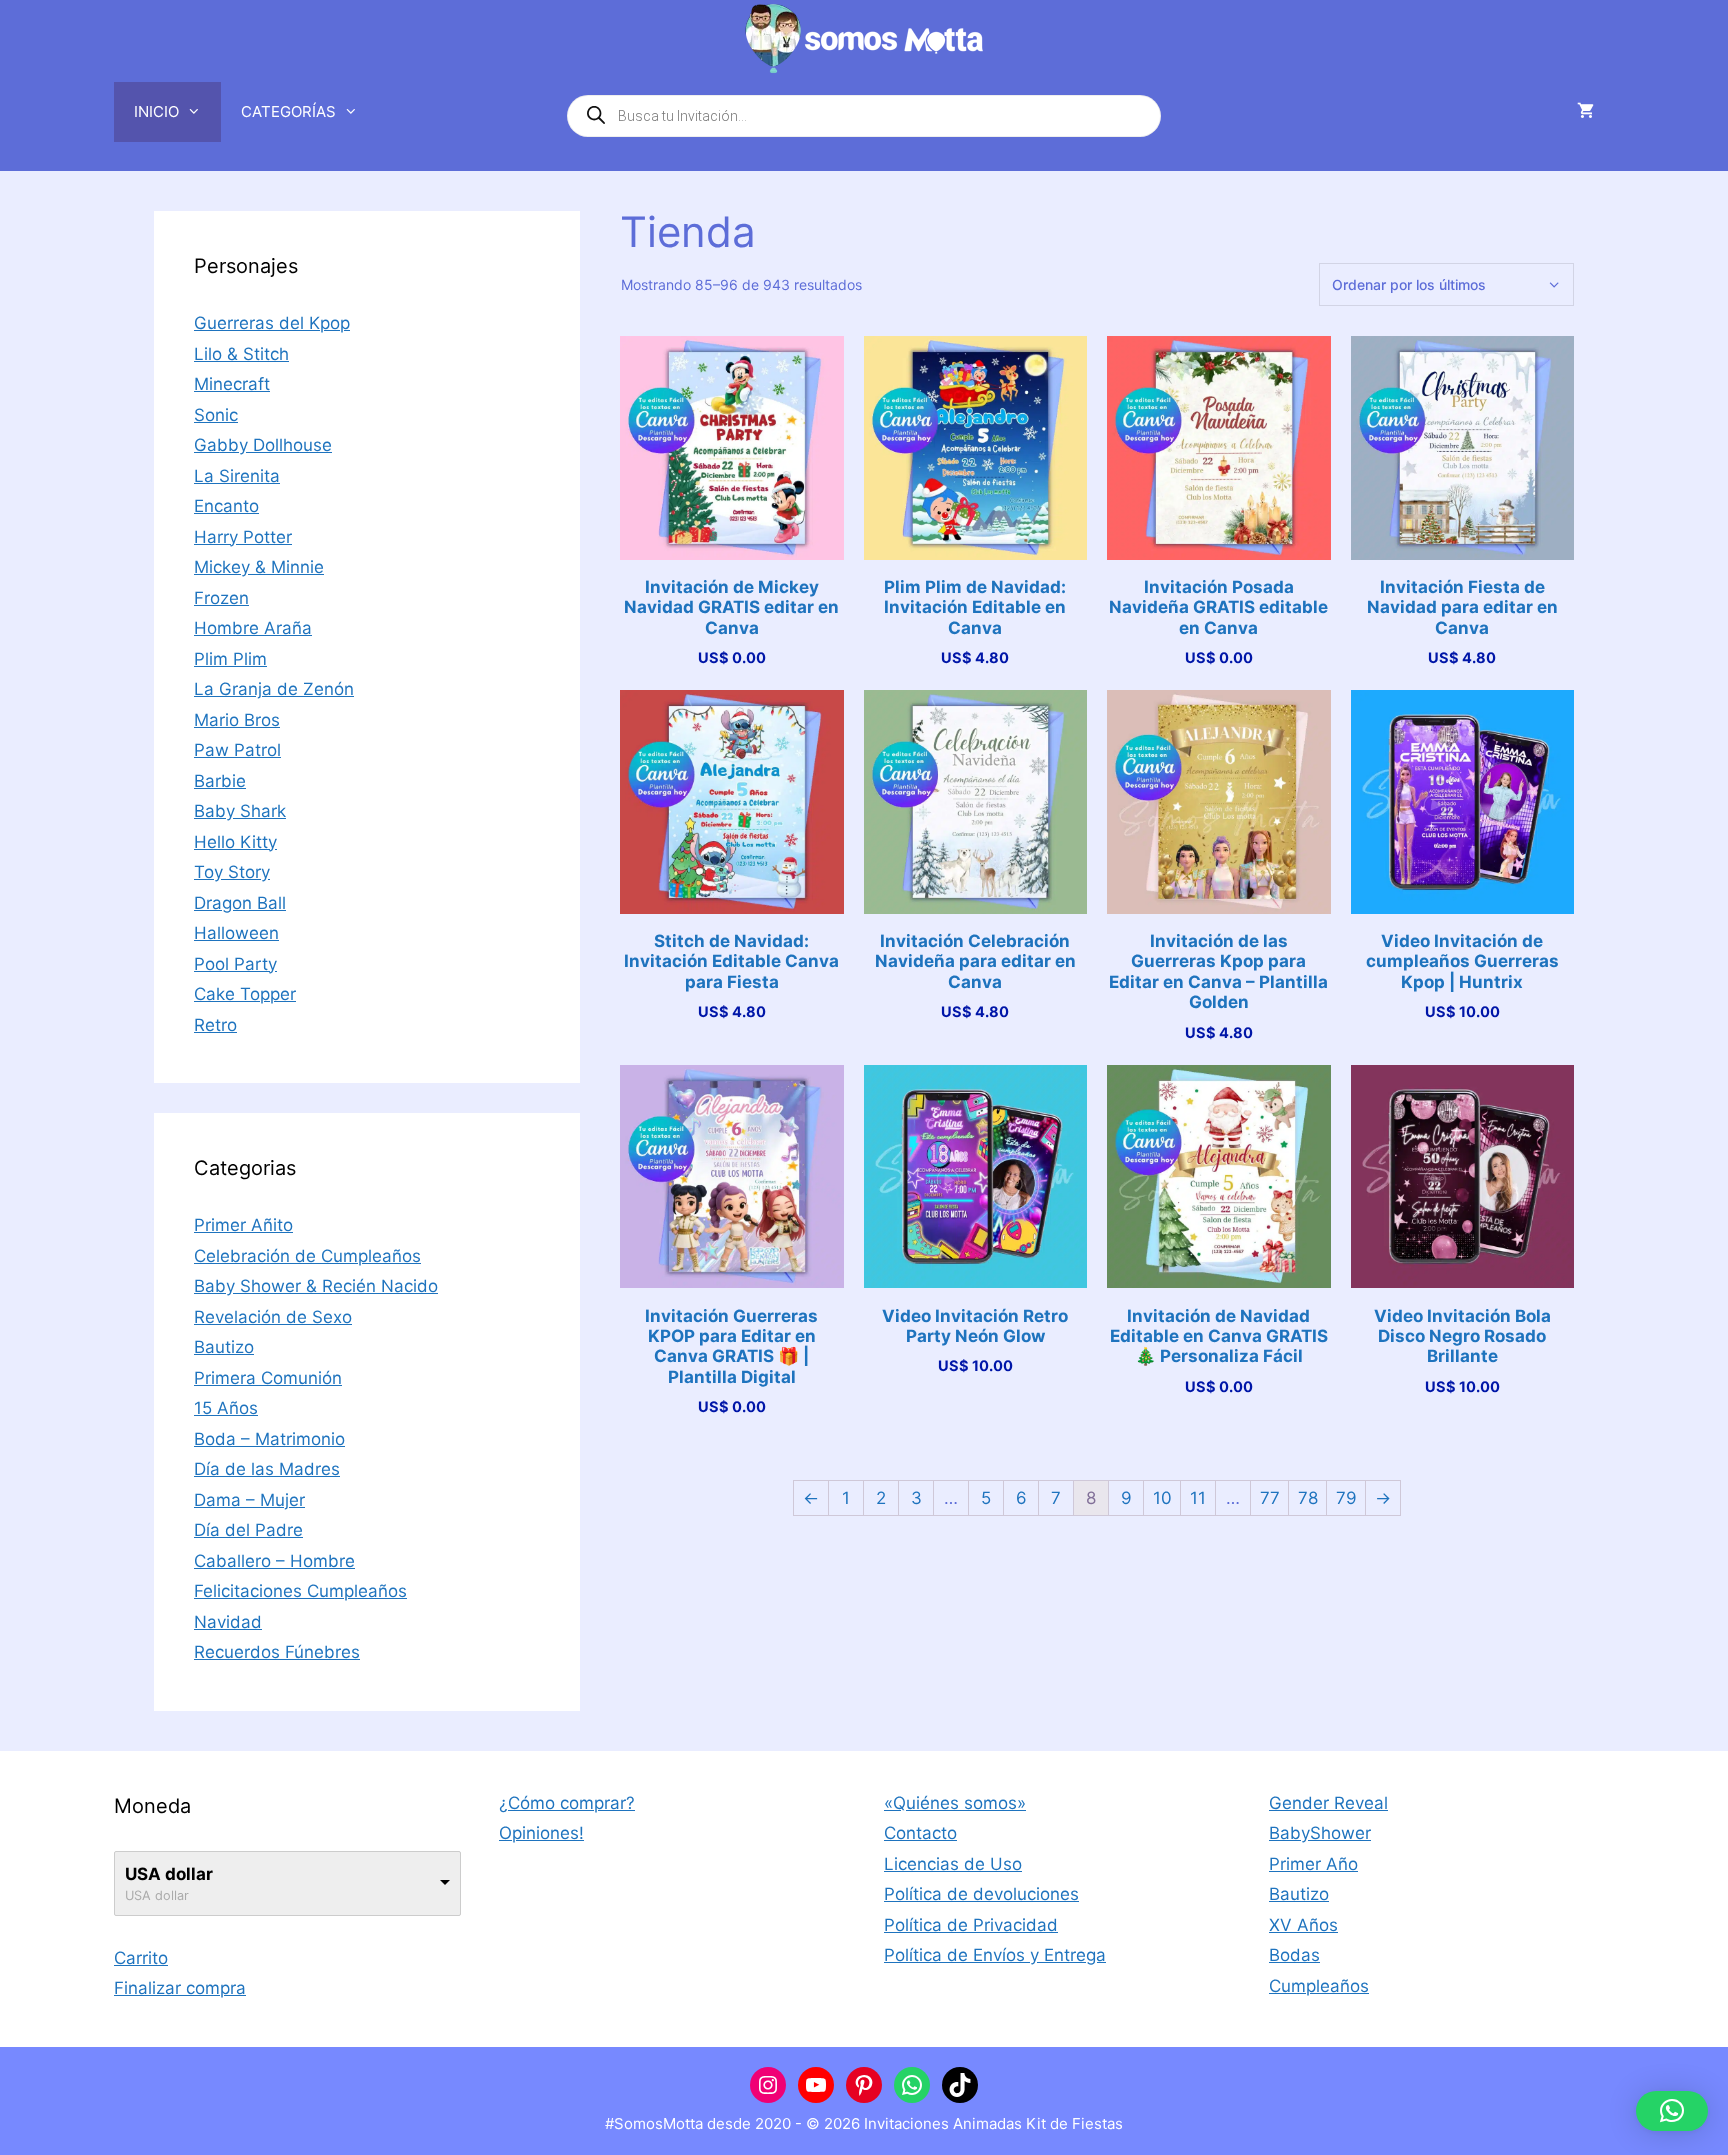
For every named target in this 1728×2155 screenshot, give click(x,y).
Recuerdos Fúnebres (277, 1652)
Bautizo (224, 1347)
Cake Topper (245, 994)
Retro (215, 1025)
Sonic (216, 415)
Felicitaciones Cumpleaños (300, 1591)
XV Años (1303, 1925)
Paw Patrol (237, 750)
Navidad (228, 1622)
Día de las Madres (267, 1469)
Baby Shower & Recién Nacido (316, 1286)
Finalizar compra (180, 1988)
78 (1308, 1498)
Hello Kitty (235, 842)
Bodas (1294, 1955)
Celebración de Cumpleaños (307, 1256)
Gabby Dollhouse (263, 445)
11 (1198, 1498)
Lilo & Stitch (241, 354)
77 (1270, 1498)
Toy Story (232, 872)
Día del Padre (248, 1530)
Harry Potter (243, 537)
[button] (1672, 2111)
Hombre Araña (253, 628)
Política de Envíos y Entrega (995, 1955)
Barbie (220, 781)
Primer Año (1313, 1864)
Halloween (236, 933)
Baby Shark (240, 811)
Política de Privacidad (971, 1925)
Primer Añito (243, 1225)
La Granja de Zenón (274, 689)
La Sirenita (237, 476)
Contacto (920, 1833)
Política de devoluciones (981, 1894)
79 (1346, 1498)
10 (1162, 1498)
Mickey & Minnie (259, 567)
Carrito (141, 1958)
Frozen (221, 598)
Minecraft (232, 384)
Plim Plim (230, 659)
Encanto (226, 506)
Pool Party (235, 964)
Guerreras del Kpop (272, 323)
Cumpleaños (1319, 1986)
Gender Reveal (1328, 1803)
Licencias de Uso (953, 1864)
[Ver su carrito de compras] (1585, 112)
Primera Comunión (268, 1378)
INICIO (156, 111)
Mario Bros (237, 720)
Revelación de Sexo (273, 1317)
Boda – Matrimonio (269, 1439)
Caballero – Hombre (274, 1561)
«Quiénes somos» (955, 1803)
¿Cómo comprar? (567, 1803)
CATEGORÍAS (288, 111)
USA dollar (169, 1874)
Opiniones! (541, 1833)
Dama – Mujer (249, 1500)
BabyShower (1320, 1833)
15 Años (226, 1408)
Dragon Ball (240, 903)
